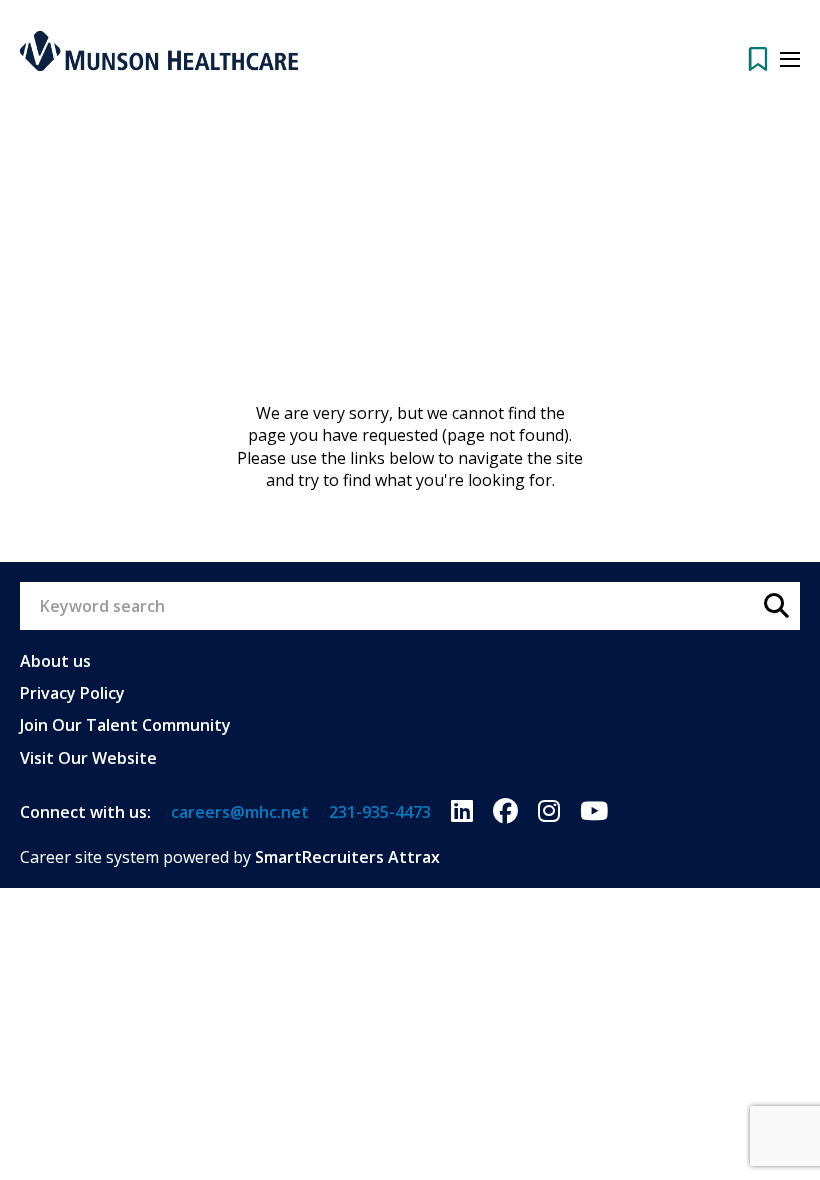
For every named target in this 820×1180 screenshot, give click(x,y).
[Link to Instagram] (549, 812)
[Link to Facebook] (505, 812)
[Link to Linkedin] (462, 812)
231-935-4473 (380, 812)
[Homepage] (159, 51)
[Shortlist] (758, 59)
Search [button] (776, 606)
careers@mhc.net (240, 812)
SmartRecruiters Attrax (347, 857)
